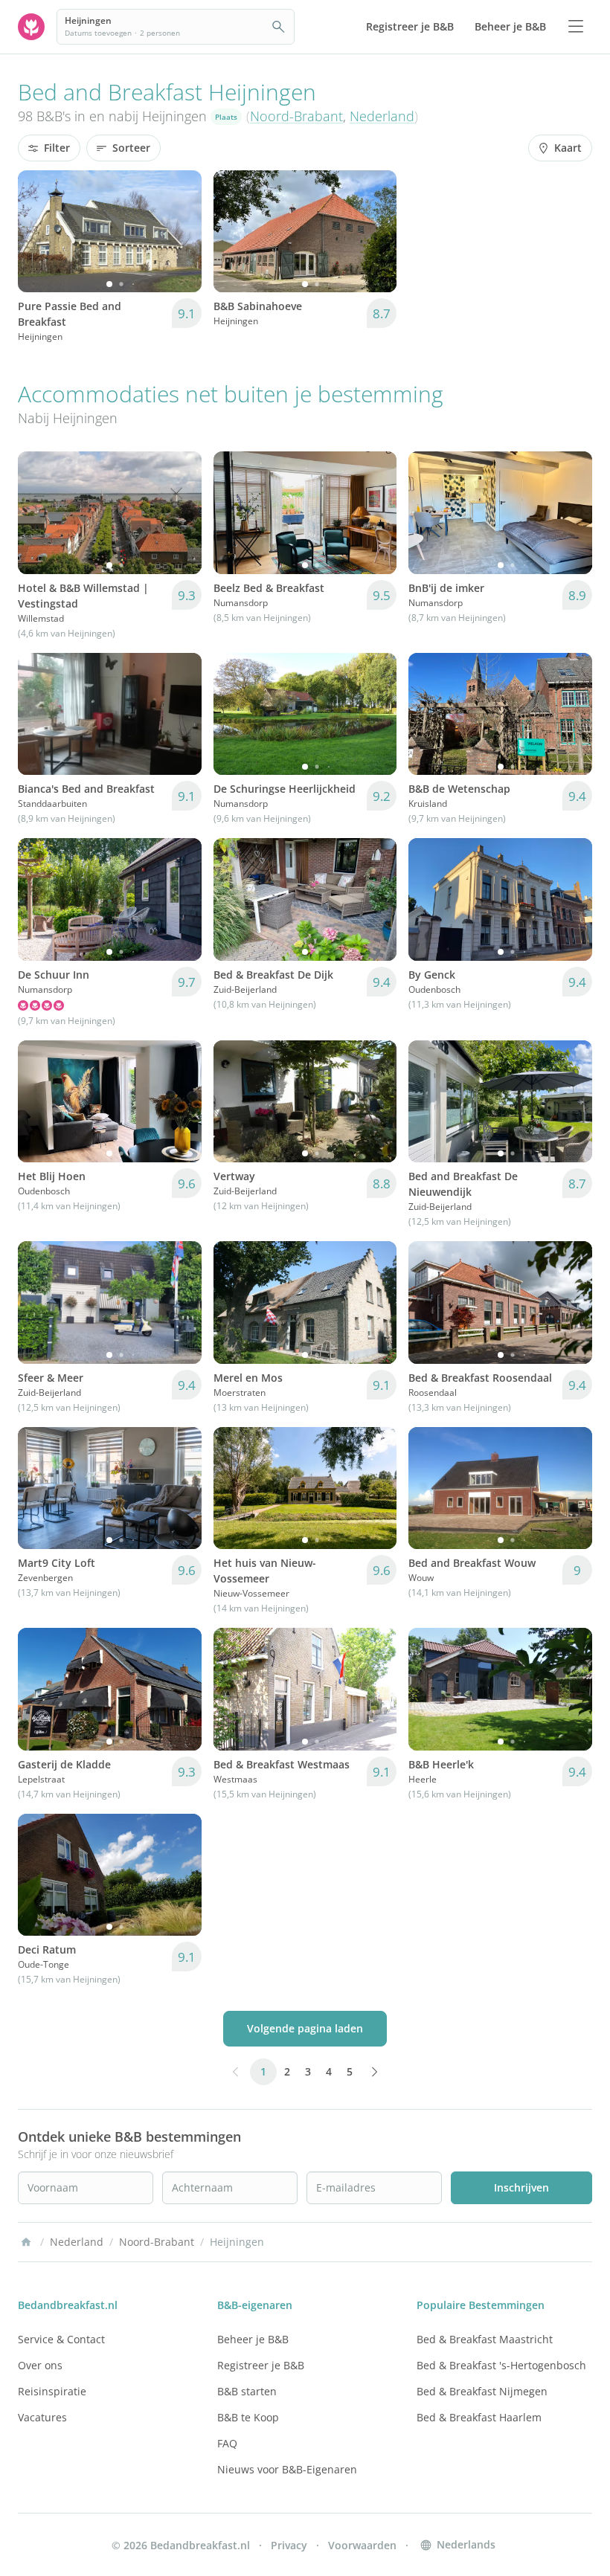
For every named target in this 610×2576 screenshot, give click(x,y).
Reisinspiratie (52, 2391)
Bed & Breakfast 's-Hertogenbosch (501, 2365)
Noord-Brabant (296, 116)
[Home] (26, 2242)
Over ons (40, 2365)
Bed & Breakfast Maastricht (485, 2339)
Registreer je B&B (261, 2365)
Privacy (289, 2545)
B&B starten (247, 2391)
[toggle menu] (576, 27)
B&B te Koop (248, 2417)
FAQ (227, 2443)
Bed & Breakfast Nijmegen (482, 2391)
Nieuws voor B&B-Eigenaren (287, 2469)
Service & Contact (61, 2339)
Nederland (382, 116)
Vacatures (42, 2417)
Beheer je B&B (253, 2339)
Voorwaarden (362, 2545)
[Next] (181, 231)
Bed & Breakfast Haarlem (479, 2417)
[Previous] (39, 231)
